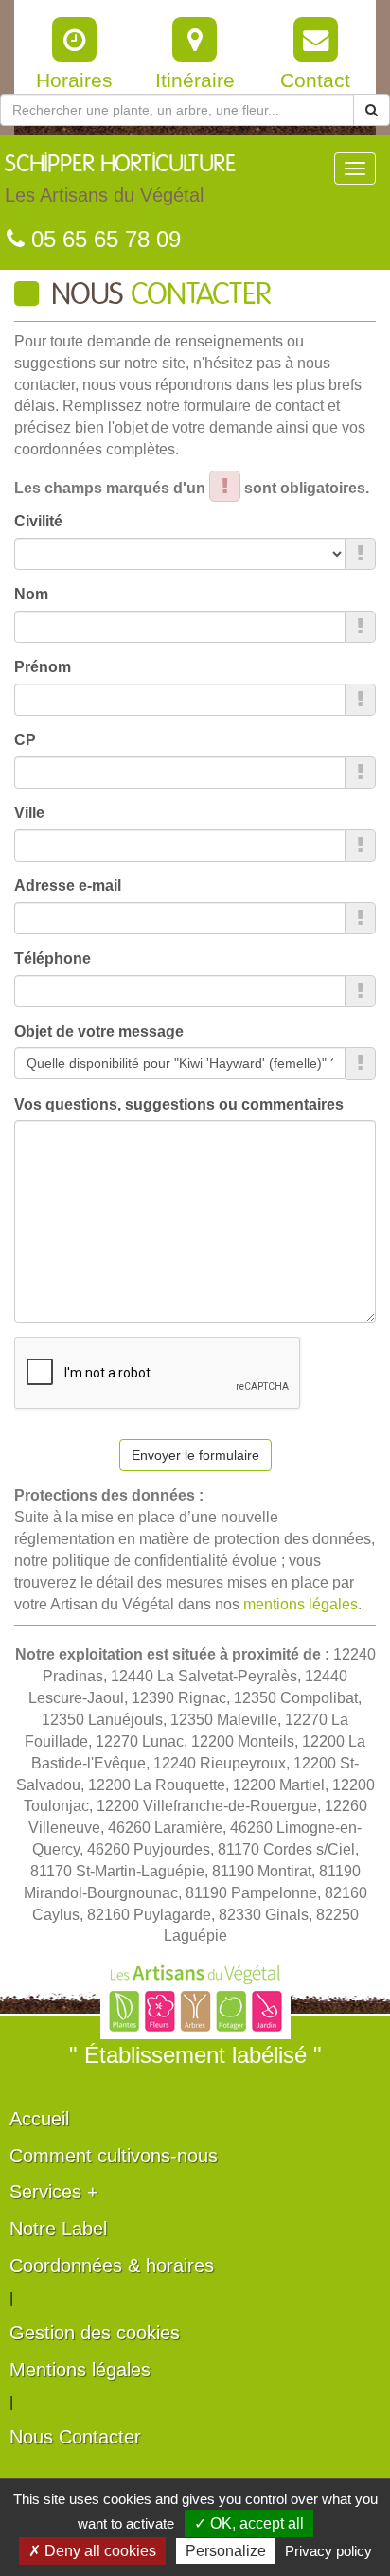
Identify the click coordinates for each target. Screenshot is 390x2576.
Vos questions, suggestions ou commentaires (179, 1104)
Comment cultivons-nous (114, 2156)
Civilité (38, 521)
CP (25, 740)
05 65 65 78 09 (103, 239)
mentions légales (301, 1604)
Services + (54, 2192)
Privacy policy (328, 2551)
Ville (29, 813)
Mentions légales (80, 2370)
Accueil (39, 2119)
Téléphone (53, 959)
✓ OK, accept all (249, 2523)
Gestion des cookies (95, 2333)
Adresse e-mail (68, 886)
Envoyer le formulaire (195, 1455)
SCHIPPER (120, 179)
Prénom (43, 667)
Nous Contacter (75, 2437)
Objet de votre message (99, 1031)
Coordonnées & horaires (112, 2265)
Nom (31, 594)
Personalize (226, 2551)
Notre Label (58, 2229)
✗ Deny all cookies (92, 2551)
